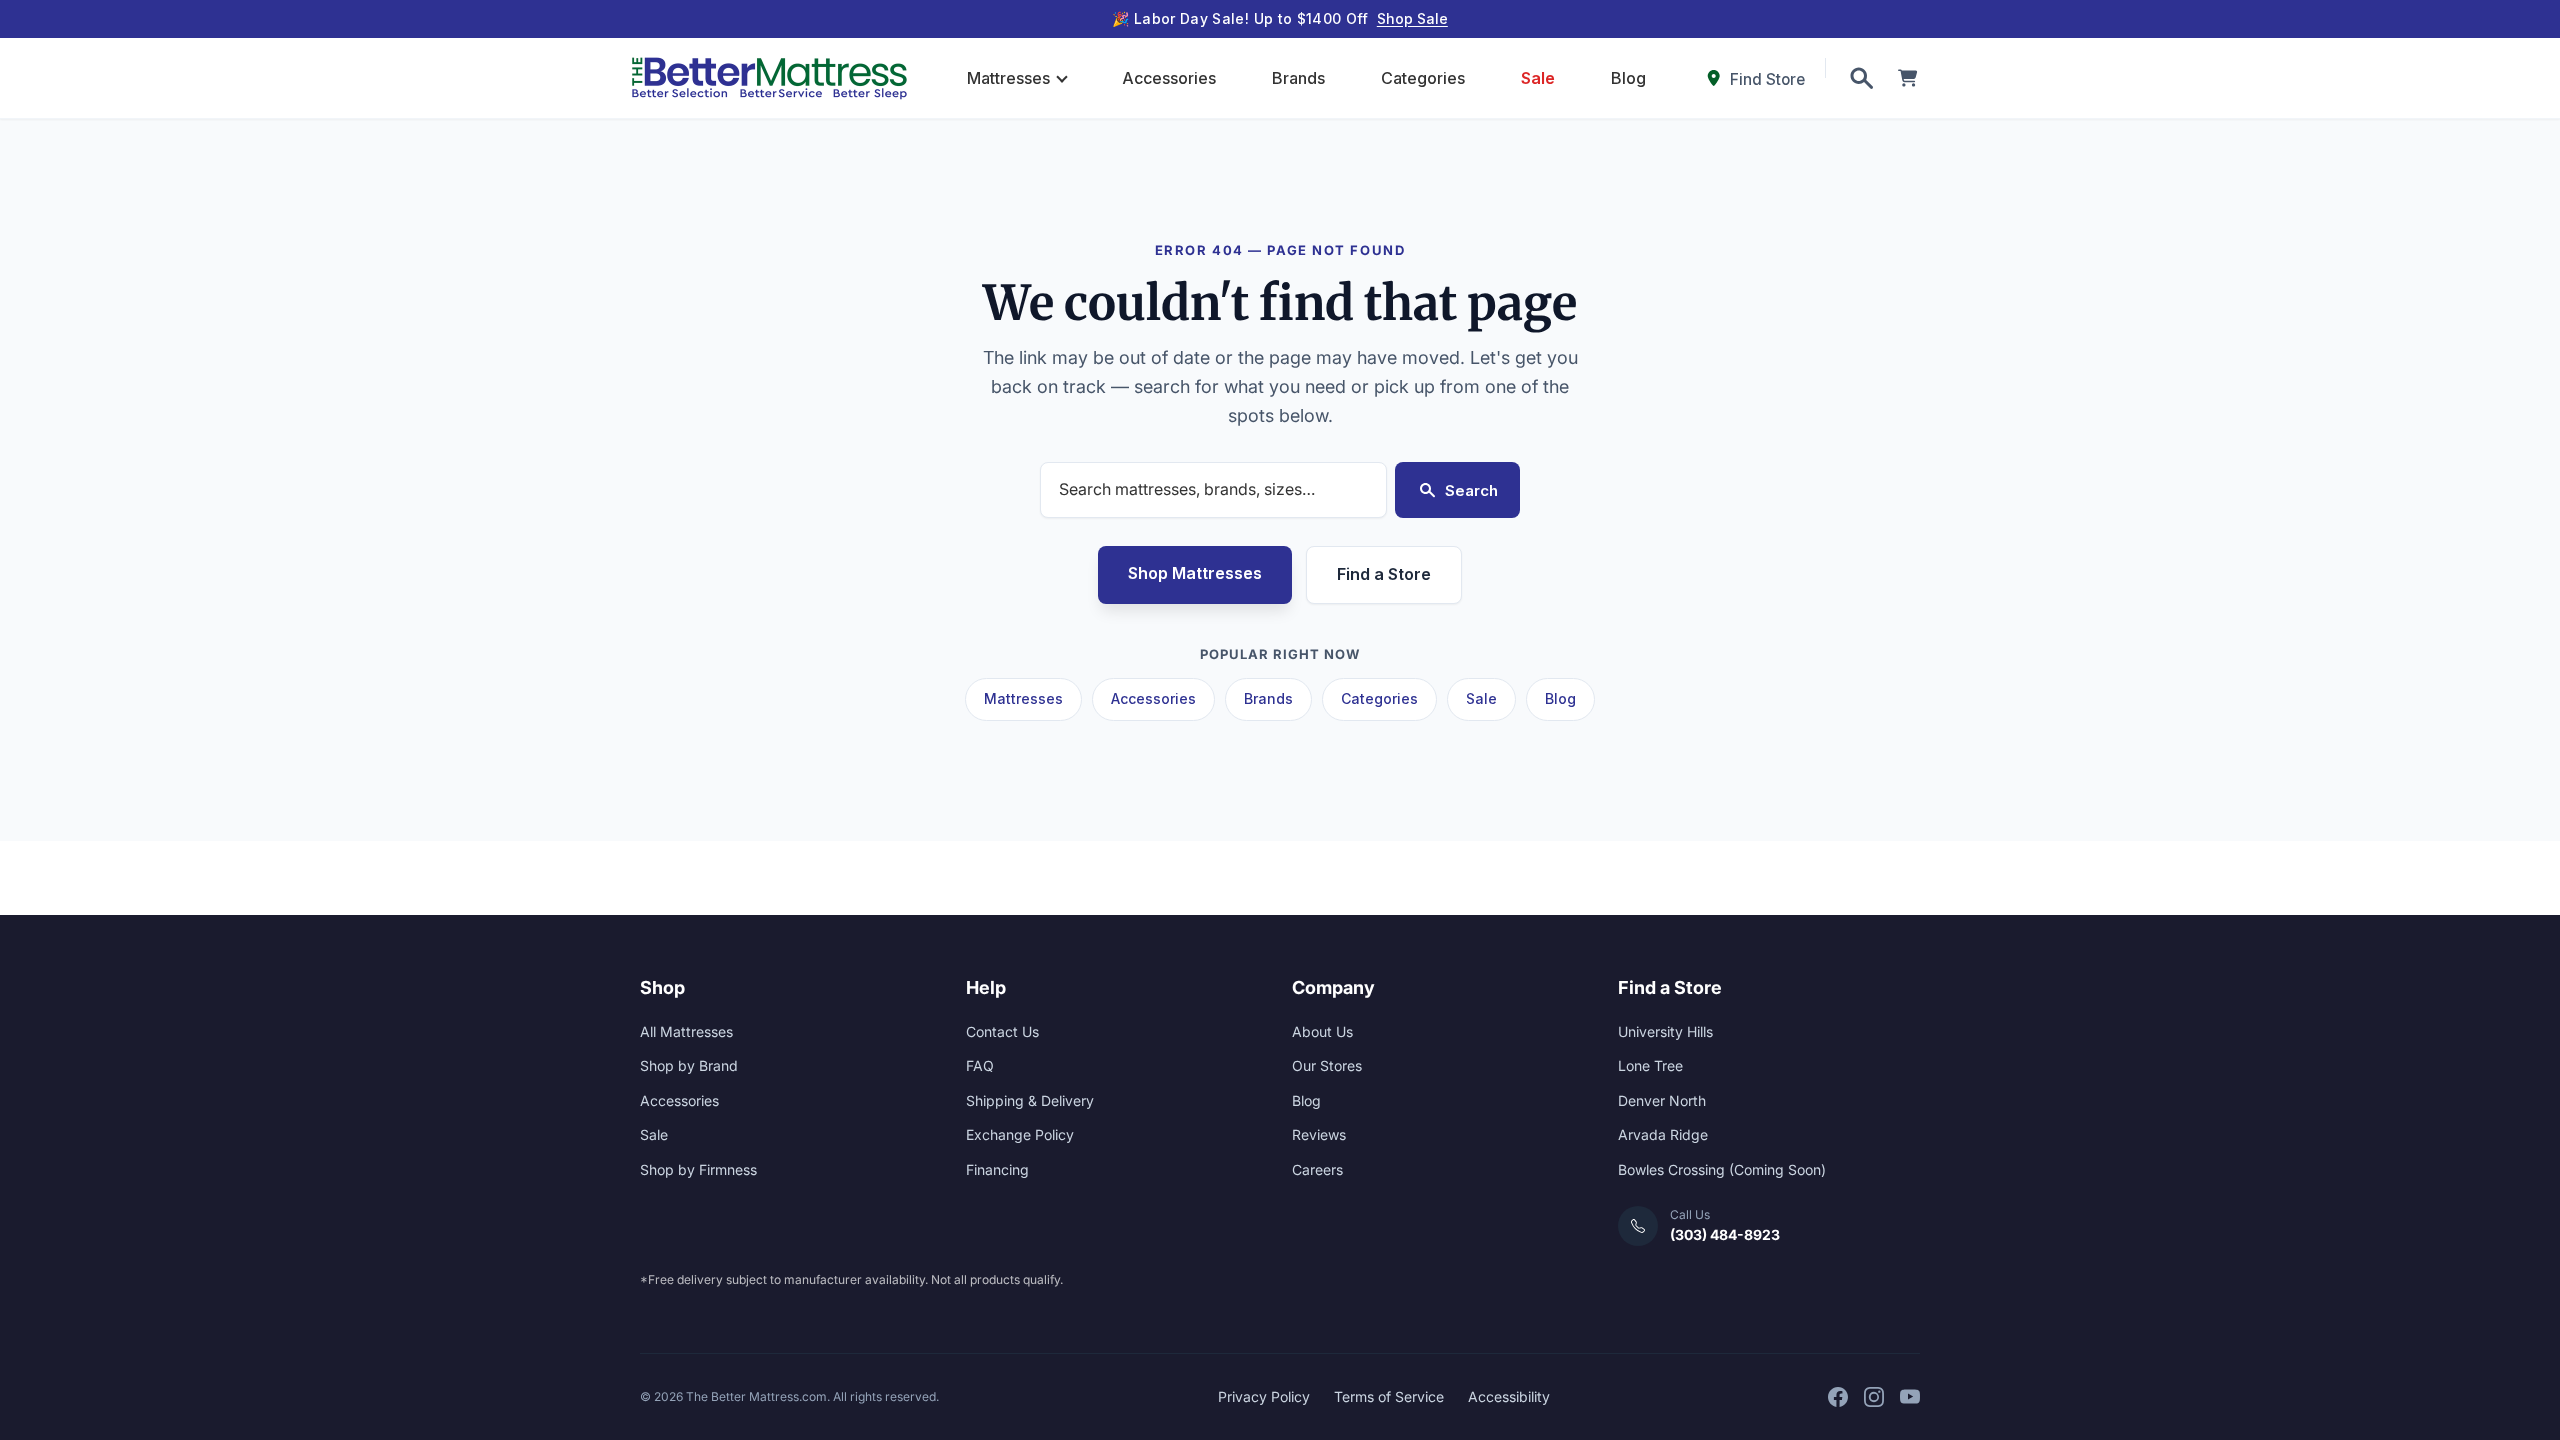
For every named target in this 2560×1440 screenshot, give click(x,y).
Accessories (1169, 78)
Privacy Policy (1264, 1396)
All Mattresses (686, 1031)
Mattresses (1008, 78)
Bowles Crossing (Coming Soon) (1722, 1169)
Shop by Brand (689, 1065)
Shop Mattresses (1195, 573)
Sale (1538, 78)
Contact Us (1002, 1031)
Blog (1628, 78)
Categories (1423, 78)
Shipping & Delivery (1030, 1100)
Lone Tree (1650, 1065)
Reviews (1319, 1134)
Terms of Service (1389, 1396)
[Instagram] (1874, 1397)
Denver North (1662, 1100)
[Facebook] (1838, 1397)
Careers (1317, 1169)
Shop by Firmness (698, 1169)
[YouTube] (1910, 1397)
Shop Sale (1412, 18)
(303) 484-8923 (1725, 1234)
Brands (1298, 78)
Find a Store (1384, 574)
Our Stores (1327, 1065)
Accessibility (1509, 1396)
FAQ (980, 1065)
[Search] (1861, 78)
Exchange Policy (1020, 1134)
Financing (997, 1169)
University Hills (1665, 1031)
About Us (1322, 1031)
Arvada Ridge (1663, 1134)
